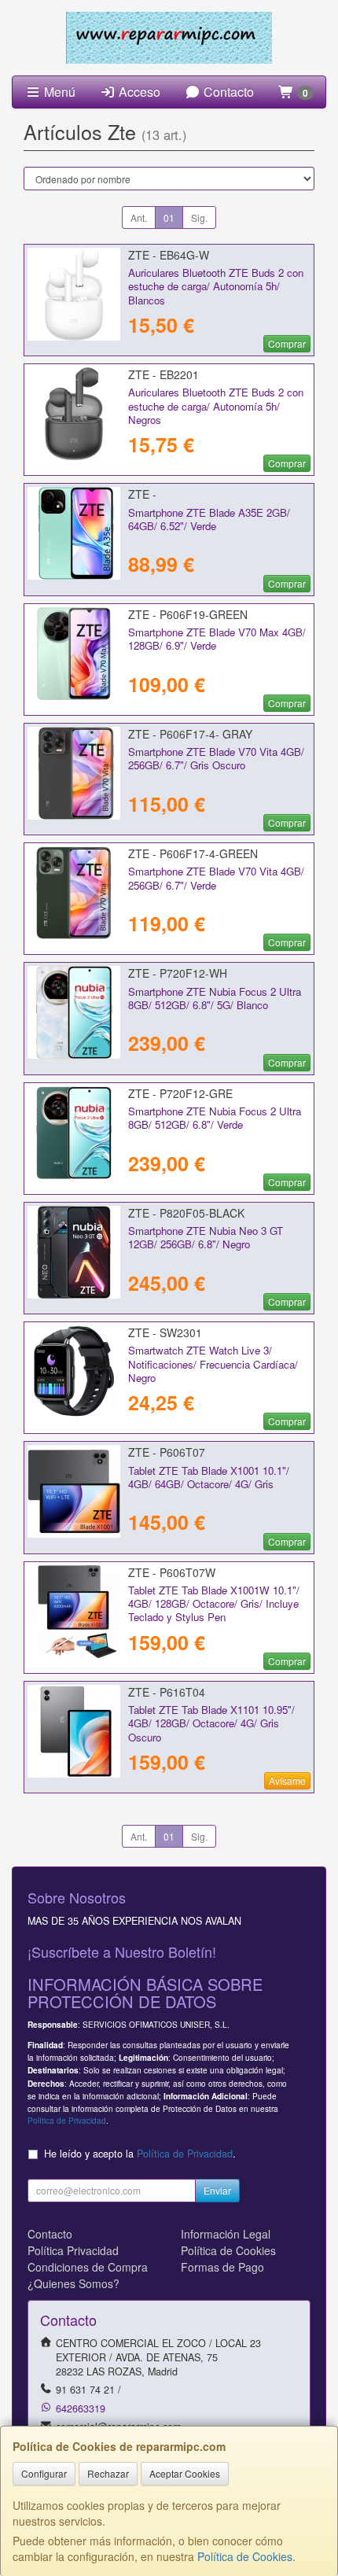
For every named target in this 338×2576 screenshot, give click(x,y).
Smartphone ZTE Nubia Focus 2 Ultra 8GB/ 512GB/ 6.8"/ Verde (215, 1118)
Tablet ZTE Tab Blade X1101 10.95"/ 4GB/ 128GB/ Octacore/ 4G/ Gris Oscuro (211, 1723)
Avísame (287, 1780)
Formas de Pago (222, 2267)
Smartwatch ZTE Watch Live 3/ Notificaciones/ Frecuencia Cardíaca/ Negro (213, 1364)
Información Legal (226, 2234)
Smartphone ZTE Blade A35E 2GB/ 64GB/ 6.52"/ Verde (209, 519)
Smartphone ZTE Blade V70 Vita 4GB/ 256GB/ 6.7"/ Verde (216, 878)
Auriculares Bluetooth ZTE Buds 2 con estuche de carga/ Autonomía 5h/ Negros (216, 406)
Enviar (217, 2190)
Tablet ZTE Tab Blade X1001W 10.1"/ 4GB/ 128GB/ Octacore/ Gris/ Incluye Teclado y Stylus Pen (214, 1604)
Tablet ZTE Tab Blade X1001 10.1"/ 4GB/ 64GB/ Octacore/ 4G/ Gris (209, 1477)
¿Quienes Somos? (73, 2283)
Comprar (287, 343)
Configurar (44, 2473)
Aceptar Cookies (185, 2473)
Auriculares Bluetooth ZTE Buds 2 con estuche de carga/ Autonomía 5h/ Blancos (216, 286)
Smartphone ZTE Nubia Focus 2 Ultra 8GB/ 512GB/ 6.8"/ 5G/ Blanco (215, 998)
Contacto (227, 92)
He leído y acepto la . (140, 2154)
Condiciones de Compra (88, 2267)
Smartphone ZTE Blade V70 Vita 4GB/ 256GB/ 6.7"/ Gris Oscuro (216, 758)
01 (169, 217)
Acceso (138, 92)
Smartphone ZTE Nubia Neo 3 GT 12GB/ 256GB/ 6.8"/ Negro (206, 1237)
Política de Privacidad (67, 2120)
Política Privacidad (73, 2250)
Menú (58, 92)
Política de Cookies (245, 2556)
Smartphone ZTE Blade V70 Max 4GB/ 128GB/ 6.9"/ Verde (217, 639)
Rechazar (108, 2473)
